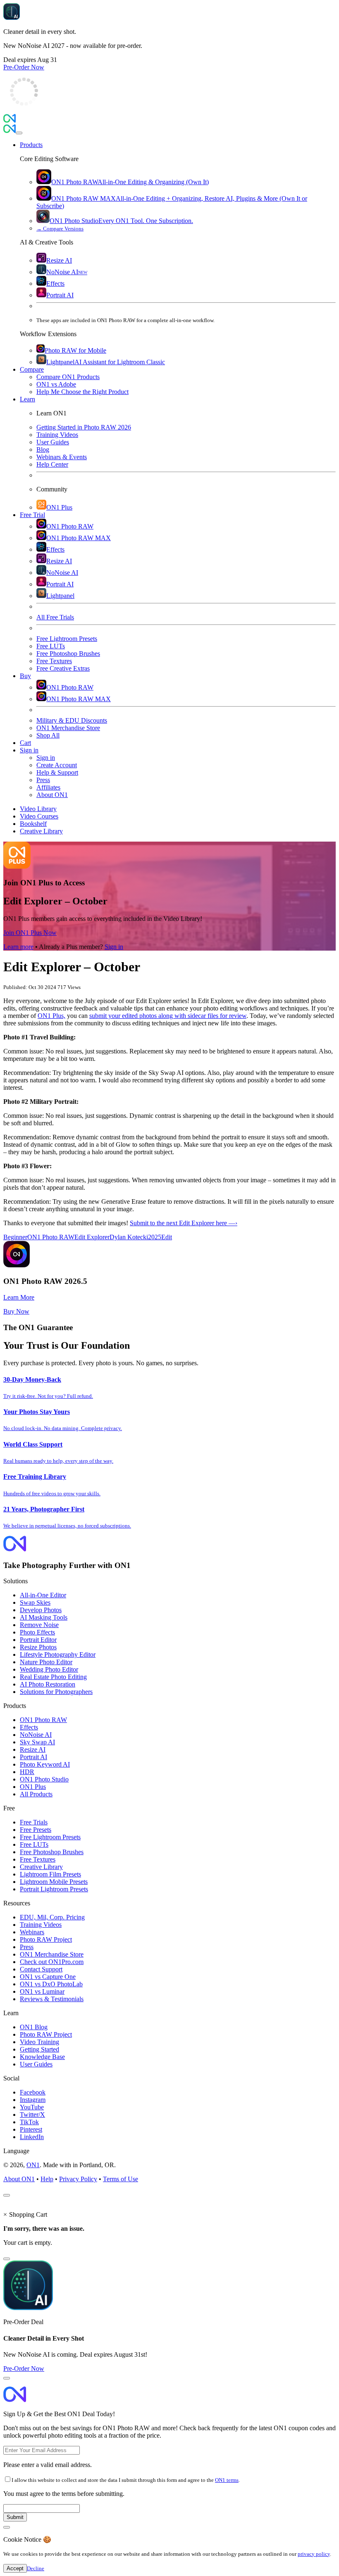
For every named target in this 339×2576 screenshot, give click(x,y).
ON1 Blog (34, 2027)
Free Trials (34, 1822)
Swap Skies (35, 1602)
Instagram (33, 2100)
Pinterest (31, 2129)
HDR (27, 1772)
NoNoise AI (36, 1735)
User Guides (36, 2064)
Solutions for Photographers (56, 1692)
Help (47, 2179)
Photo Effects (37, 1632)
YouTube (32, 2107)
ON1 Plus (33, 1787)
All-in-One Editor (43, 1595)
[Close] (19, 133)
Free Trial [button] (32, 515)
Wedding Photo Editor (49, 1669)
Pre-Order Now (24, 67)
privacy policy (314, 2554)
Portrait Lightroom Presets (54, 1889)
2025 (155, 1237)
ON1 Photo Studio (44, 1779)
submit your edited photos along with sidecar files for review (168, 1016)
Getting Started (39, 2049)
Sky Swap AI (37, 1742)
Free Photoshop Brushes (52, 1852)
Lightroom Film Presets (50, 1874)
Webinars (32, 1932)
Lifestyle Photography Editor (58, 1654)
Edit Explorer (92, 1237)
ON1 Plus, (51, 1016)
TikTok (29, 2122)
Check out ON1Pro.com (52, 1962)
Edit (167, 1237)
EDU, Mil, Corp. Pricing (52, 1917)
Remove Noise (39, 1625)
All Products (36, 1794)
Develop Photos (41, 1610)
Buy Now (16, 1311)
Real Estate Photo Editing (53, 1677)
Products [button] (31, 145)
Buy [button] (25, 676)
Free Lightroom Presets (50, 1837)
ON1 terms (227, 2480)
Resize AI (33, 1749)
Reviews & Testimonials (52, 1999)
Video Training (39, 2042)
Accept (15, 2568)
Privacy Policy (78, 2179)
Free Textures (38, 1859)
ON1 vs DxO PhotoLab (51, 1984)
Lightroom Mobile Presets (54, 1882)
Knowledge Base (42, 2057)
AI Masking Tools (44, 1617)
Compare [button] (32, 369)
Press (27, 1947)
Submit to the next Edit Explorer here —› (184, 1223)
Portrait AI (33, 1757)
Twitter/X (32, 2115)
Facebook (33, 2092)
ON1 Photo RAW (51, 1237)
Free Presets (36, 1830)
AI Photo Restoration (48, 1684)
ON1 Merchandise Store (52, 1954)
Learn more (18, 947)
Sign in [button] (29, 750)
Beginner (15, 1237)
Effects (29, 1727)
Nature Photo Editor (46, 1662)
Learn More (19, 1297)
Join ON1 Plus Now (30, 933)
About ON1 (19, 2179)
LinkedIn (32, 2137)
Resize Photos (38, 1647)
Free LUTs (34, 1844)
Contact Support (41, 1969)
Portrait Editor (38, 1640)
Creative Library (41, 1867)
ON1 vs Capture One (48, 1977)
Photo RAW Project (46, 1939)
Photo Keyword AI (45, 1764)
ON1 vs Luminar (42, 1991)
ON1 (33, 2165)
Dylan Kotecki (129, 1237)
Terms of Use (121, 2179)
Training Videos (41, 1925)
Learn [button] (27, 399)
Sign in (114, 947)
